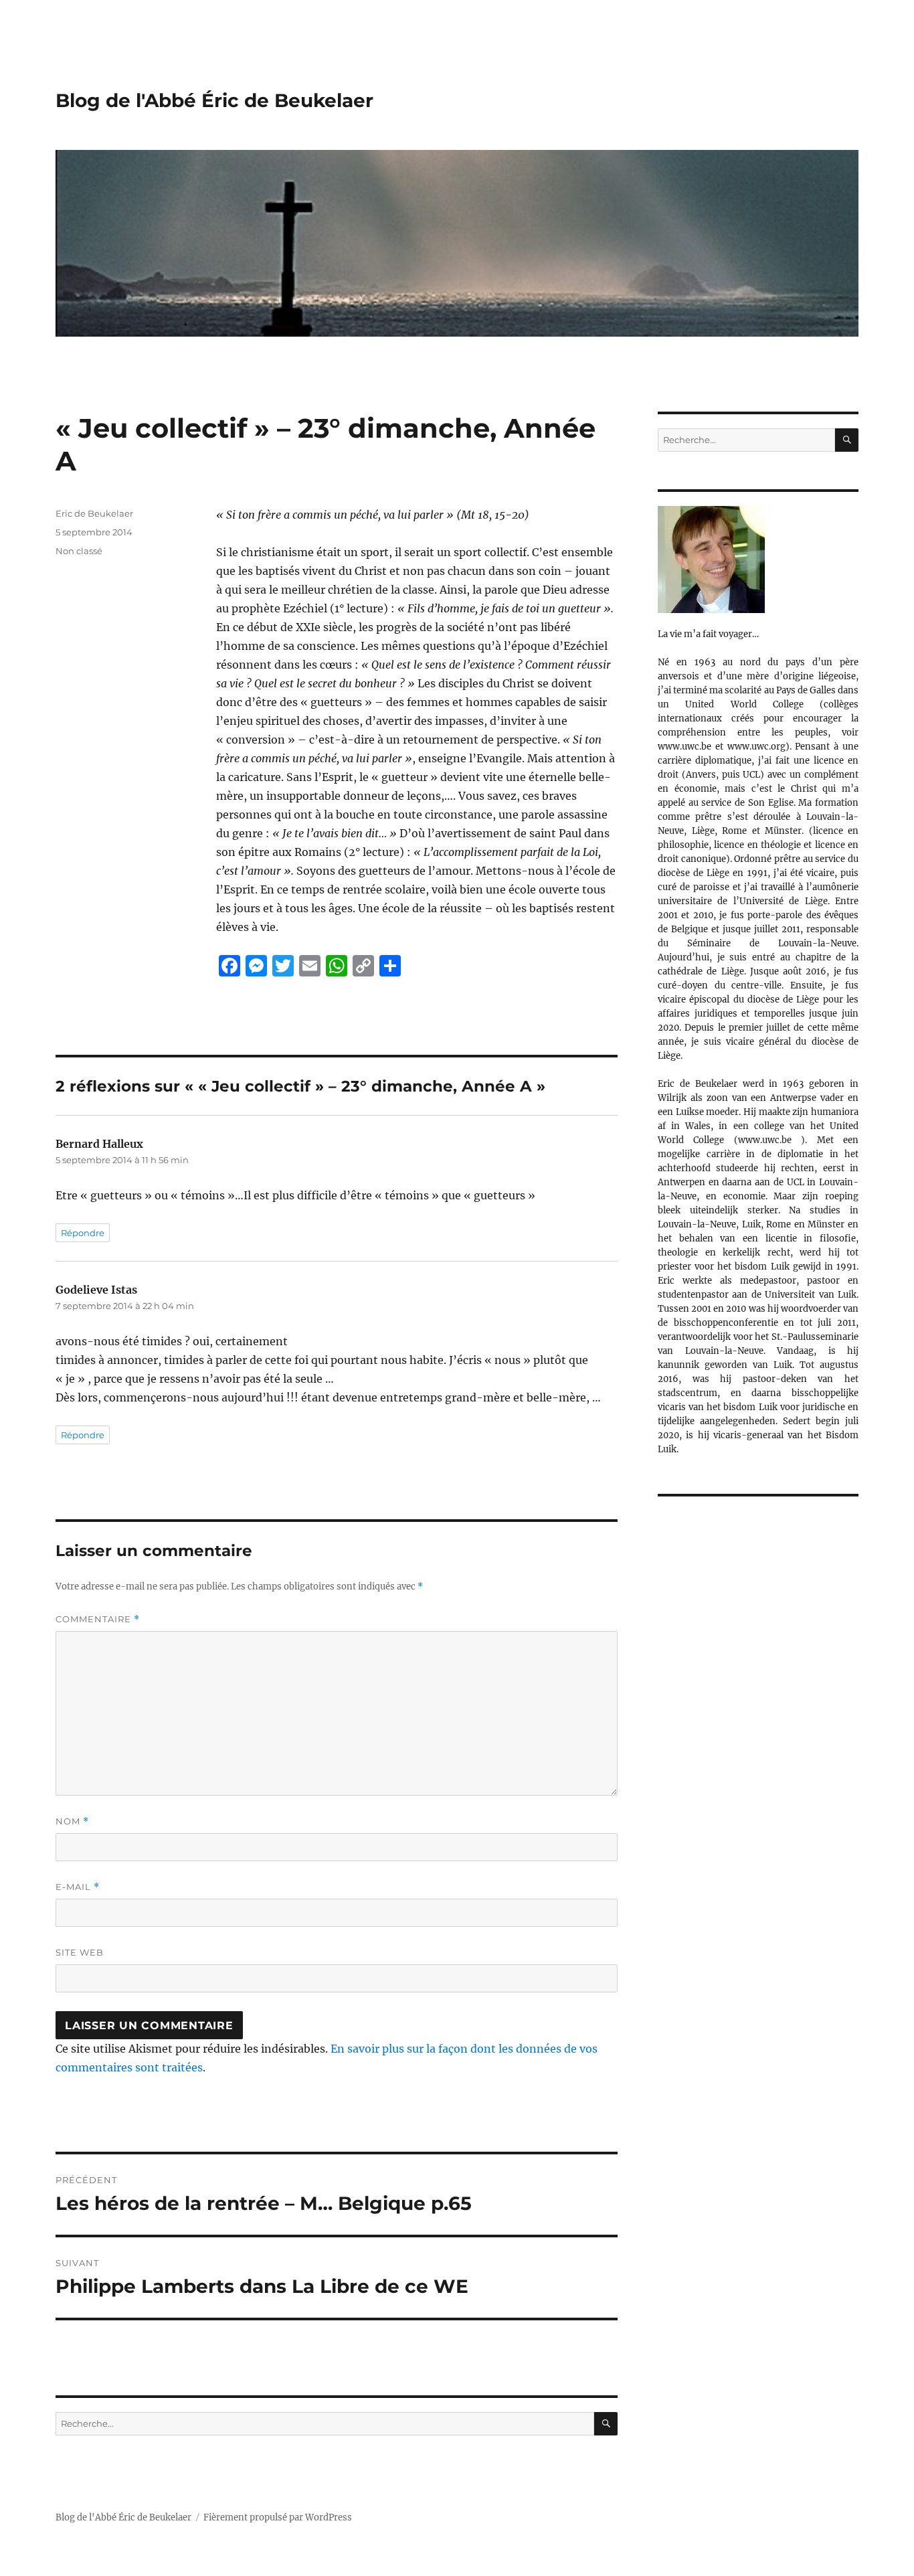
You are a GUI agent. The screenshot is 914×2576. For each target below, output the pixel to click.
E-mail (78, 1887)
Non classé (79, 551)
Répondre (83, 1233)
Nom (72, 1821)
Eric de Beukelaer (94, 513)
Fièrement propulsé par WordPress (278, 2517)
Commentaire (98, 1619)
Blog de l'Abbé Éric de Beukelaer (214, 100)
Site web (80, 1952)
